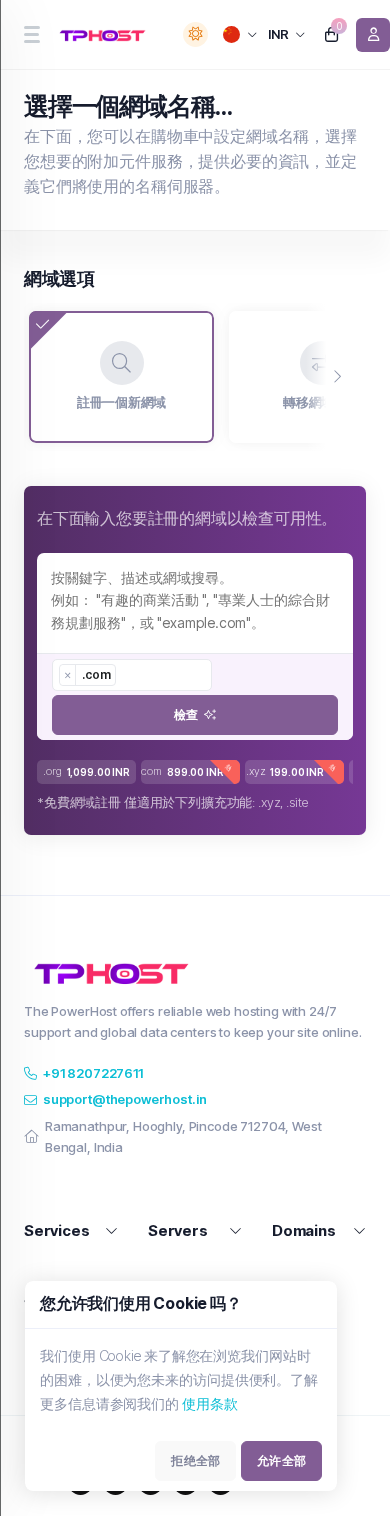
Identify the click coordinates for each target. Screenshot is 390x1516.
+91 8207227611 (93, 1073)
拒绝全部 (195, 1460)
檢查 (186, 714)
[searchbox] (130, 675)
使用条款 (210, 1403)
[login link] (373, 35)
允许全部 (281, 1460)
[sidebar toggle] (31, 34)
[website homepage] (106, 35)
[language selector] (240, 34)
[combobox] (132, 675)
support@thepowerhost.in (125, 1099)
